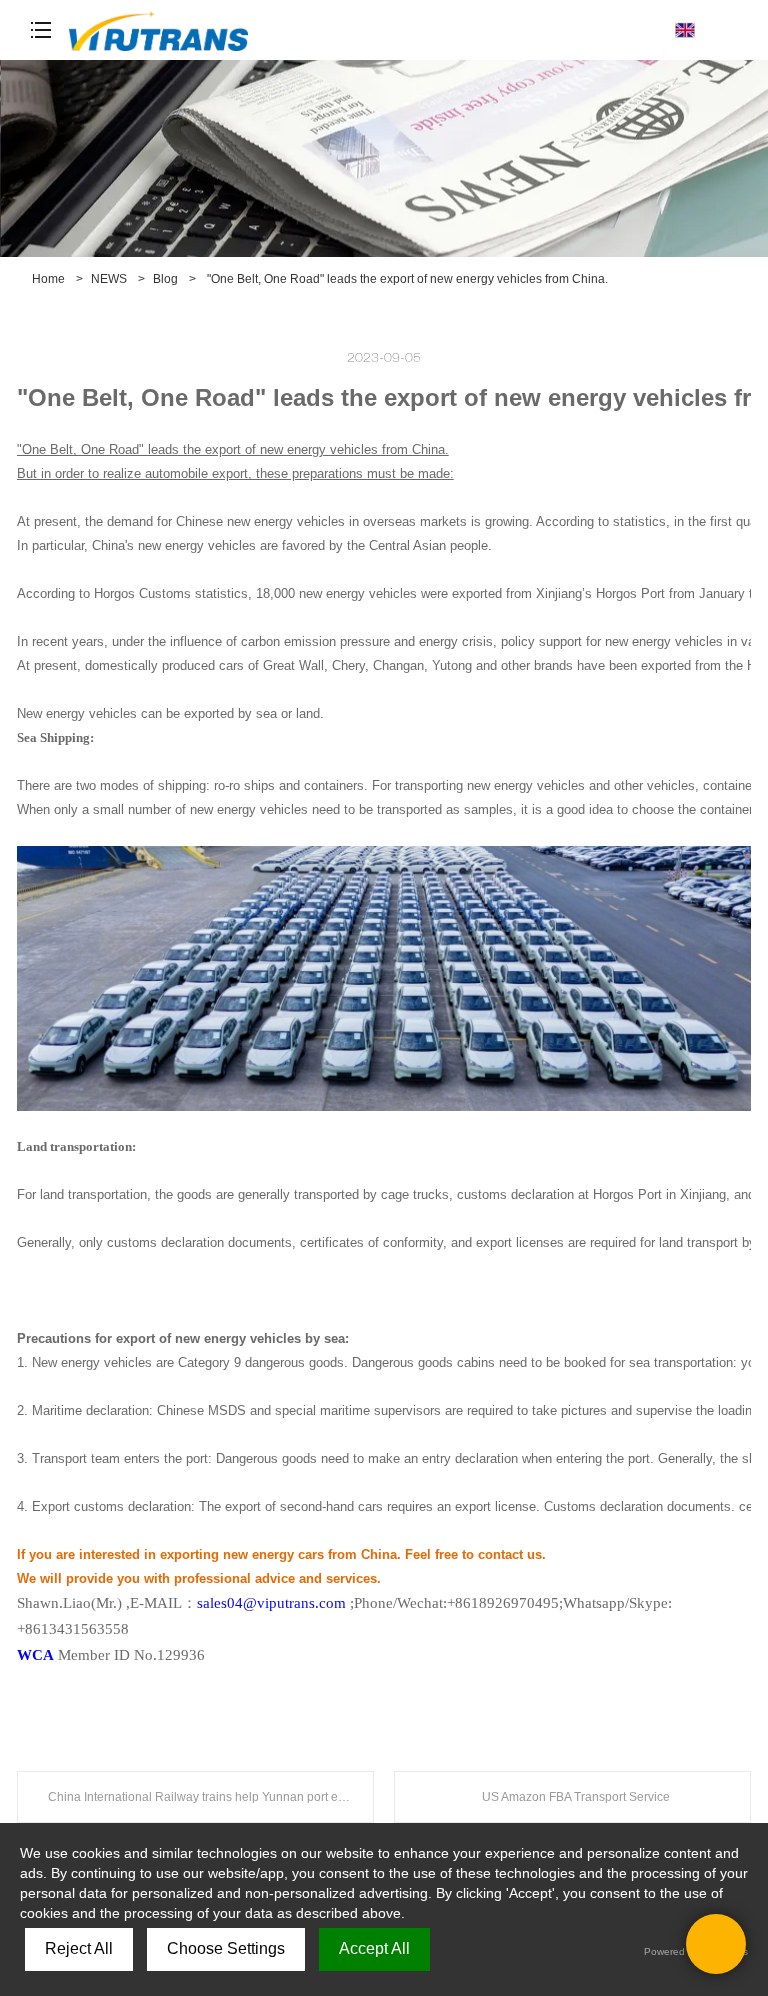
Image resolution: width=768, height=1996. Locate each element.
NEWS (109, 279)
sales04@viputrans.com (271, 1603)
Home (48, 279)
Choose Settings (226, 1948)
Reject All (79, 1948)
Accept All (374, 1948)
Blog (165, 279)
